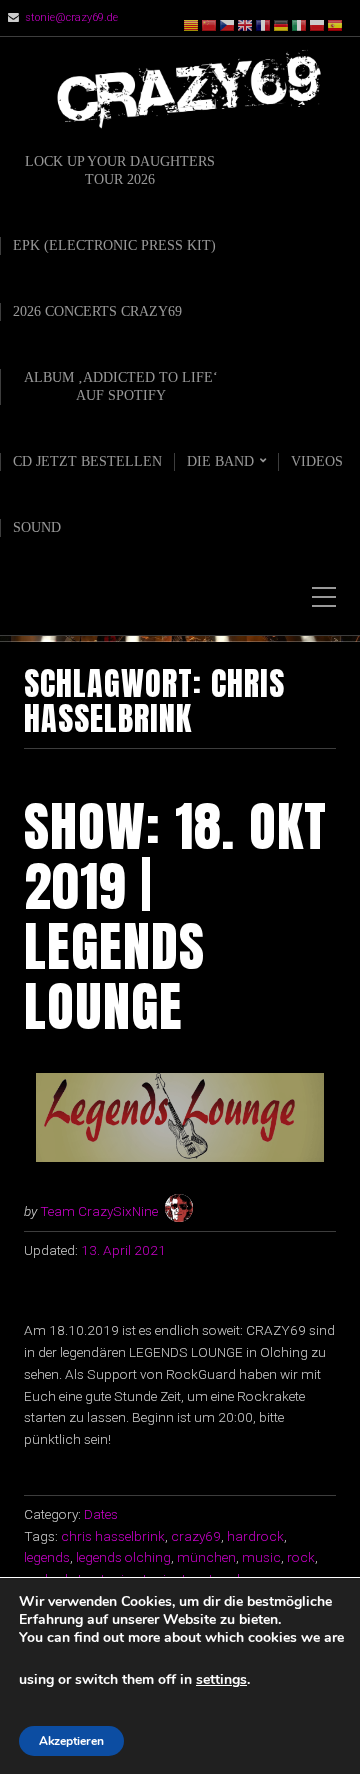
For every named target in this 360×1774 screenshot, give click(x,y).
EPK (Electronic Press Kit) (114, 245)
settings (221, 1680)
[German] (282, 25)
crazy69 (196, 1536)
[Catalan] (192, 25)
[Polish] (318, 25)
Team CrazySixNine (99, 1211)
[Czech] (228, 25)
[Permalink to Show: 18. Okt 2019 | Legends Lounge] (180, 1117)
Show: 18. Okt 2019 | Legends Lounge (175, 916)
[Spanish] (336, 25)
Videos (317, 461)
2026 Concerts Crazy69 (97, 311)
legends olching (123, 1557)
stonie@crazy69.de (71, 17)
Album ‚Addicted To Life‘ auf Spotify (121, 386)
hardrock (255, 1536)
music (261, 1557)
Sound (37, 527)
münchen (206, 1557)
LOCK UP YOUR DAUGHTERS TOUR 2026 (120, 170)
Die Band (220, 461)
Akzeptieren (71, 1741)
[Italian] (300, 25)
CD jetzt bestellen (87, 461)
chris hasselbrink (113, 1536)
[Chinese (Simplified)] (210, 25)
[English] (246, 25)
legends (47, 1557)
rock (301, 1557)
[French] (264, 25)
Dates (101, 1514)
